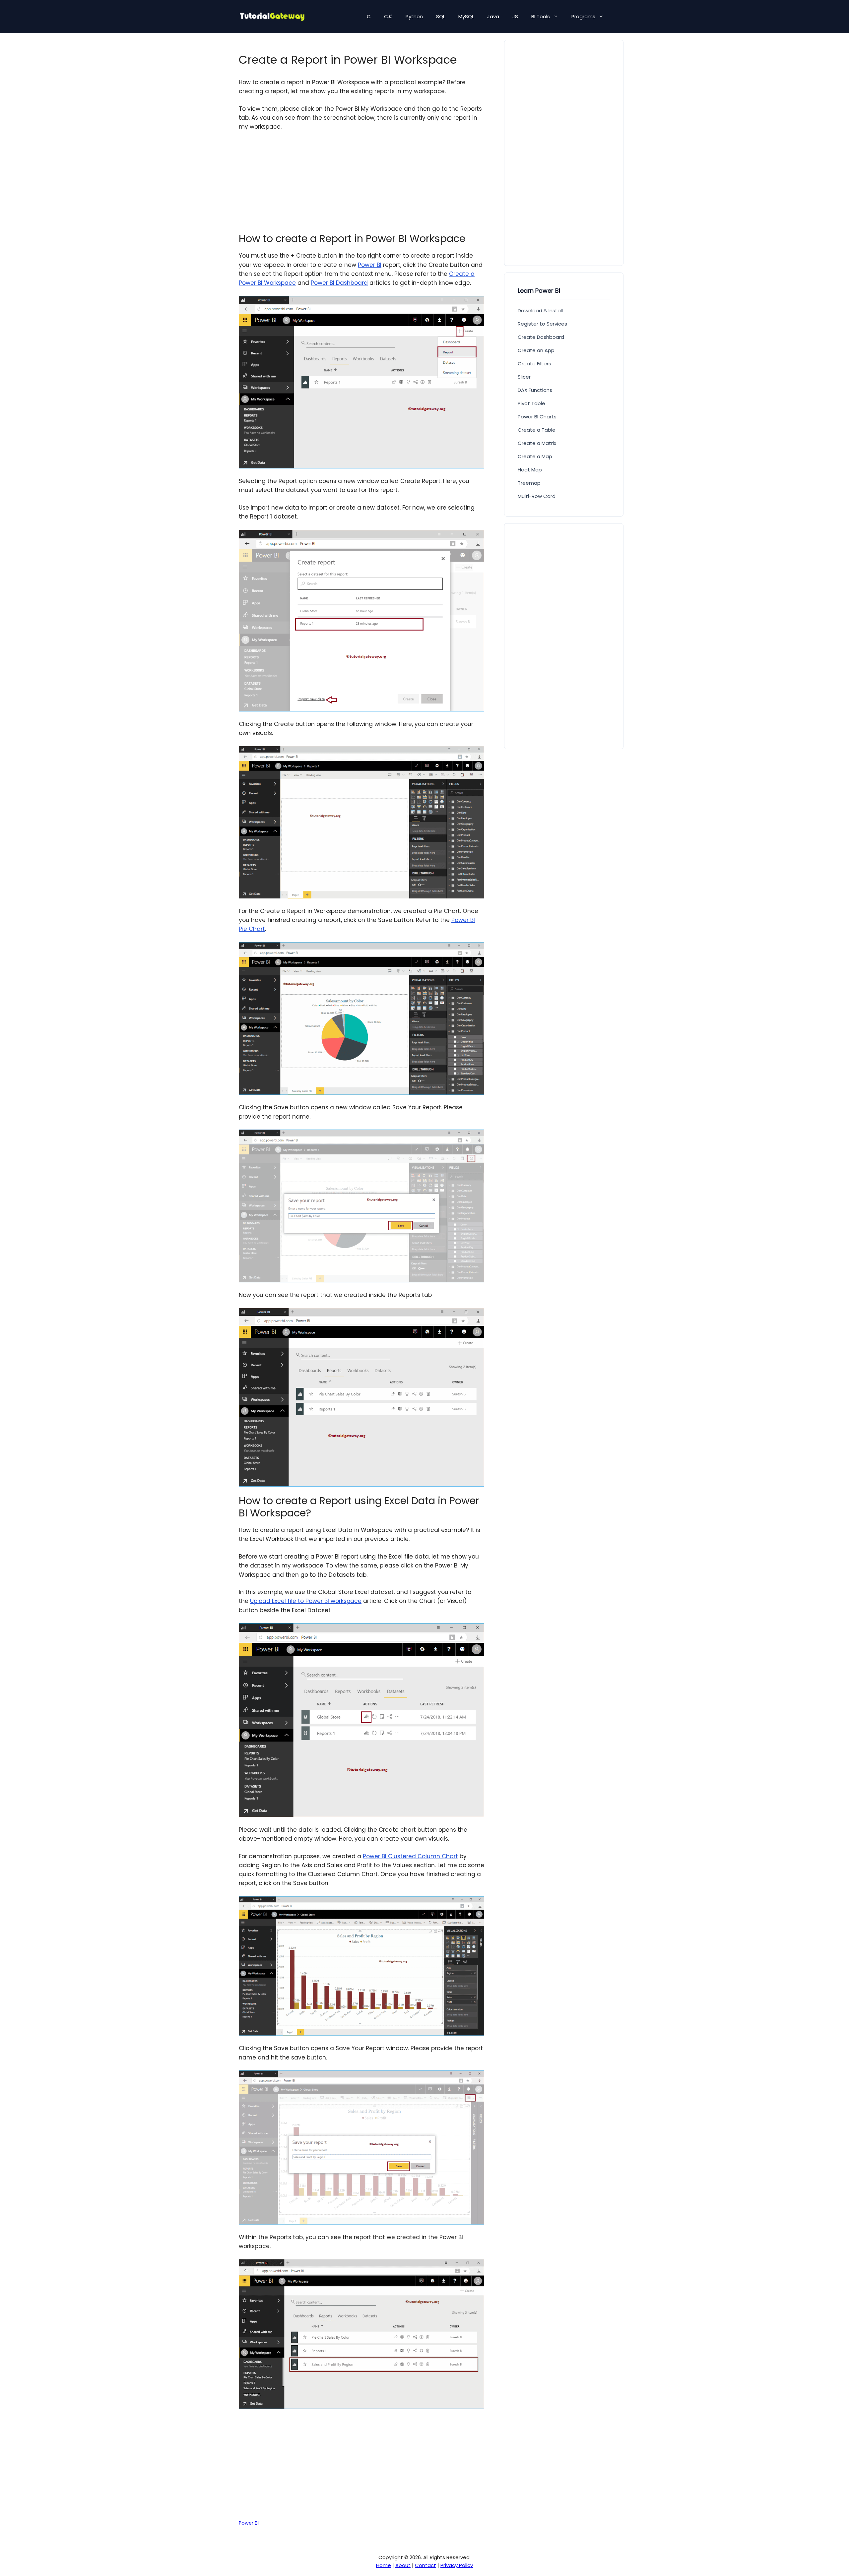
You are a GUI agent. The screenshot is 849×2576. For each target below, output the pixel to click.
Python (414, 16)
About (403, 2565)
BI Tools (541, 16)
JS (515, 16)
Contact (425, 2565)
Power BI (370, 265)
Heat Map (530, 470)
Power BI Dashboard (339, 283)
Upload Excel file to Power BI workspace (306, 1601)
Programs (583, 16)
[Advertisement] (361, 186)
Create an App (536, 350)
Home (384, 2565)
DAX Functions (535, 390)
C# (388, 16)
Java (493, 16)
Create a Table (537, 430)
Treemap (529, 483)
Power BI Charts (537, 417)
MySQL (466, 16)
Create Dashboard (541, 337)
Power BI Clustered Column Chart (410, 1856)
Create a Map (535, 456)
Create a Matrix (537, 443)
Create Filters (534, 364)
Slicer (524, 377)
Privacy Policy (457, 2565)
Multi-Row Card (537, 496)
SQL (441, 16)
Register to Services (542, 324)
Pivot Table (531, 403)
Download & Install (540, 310)
